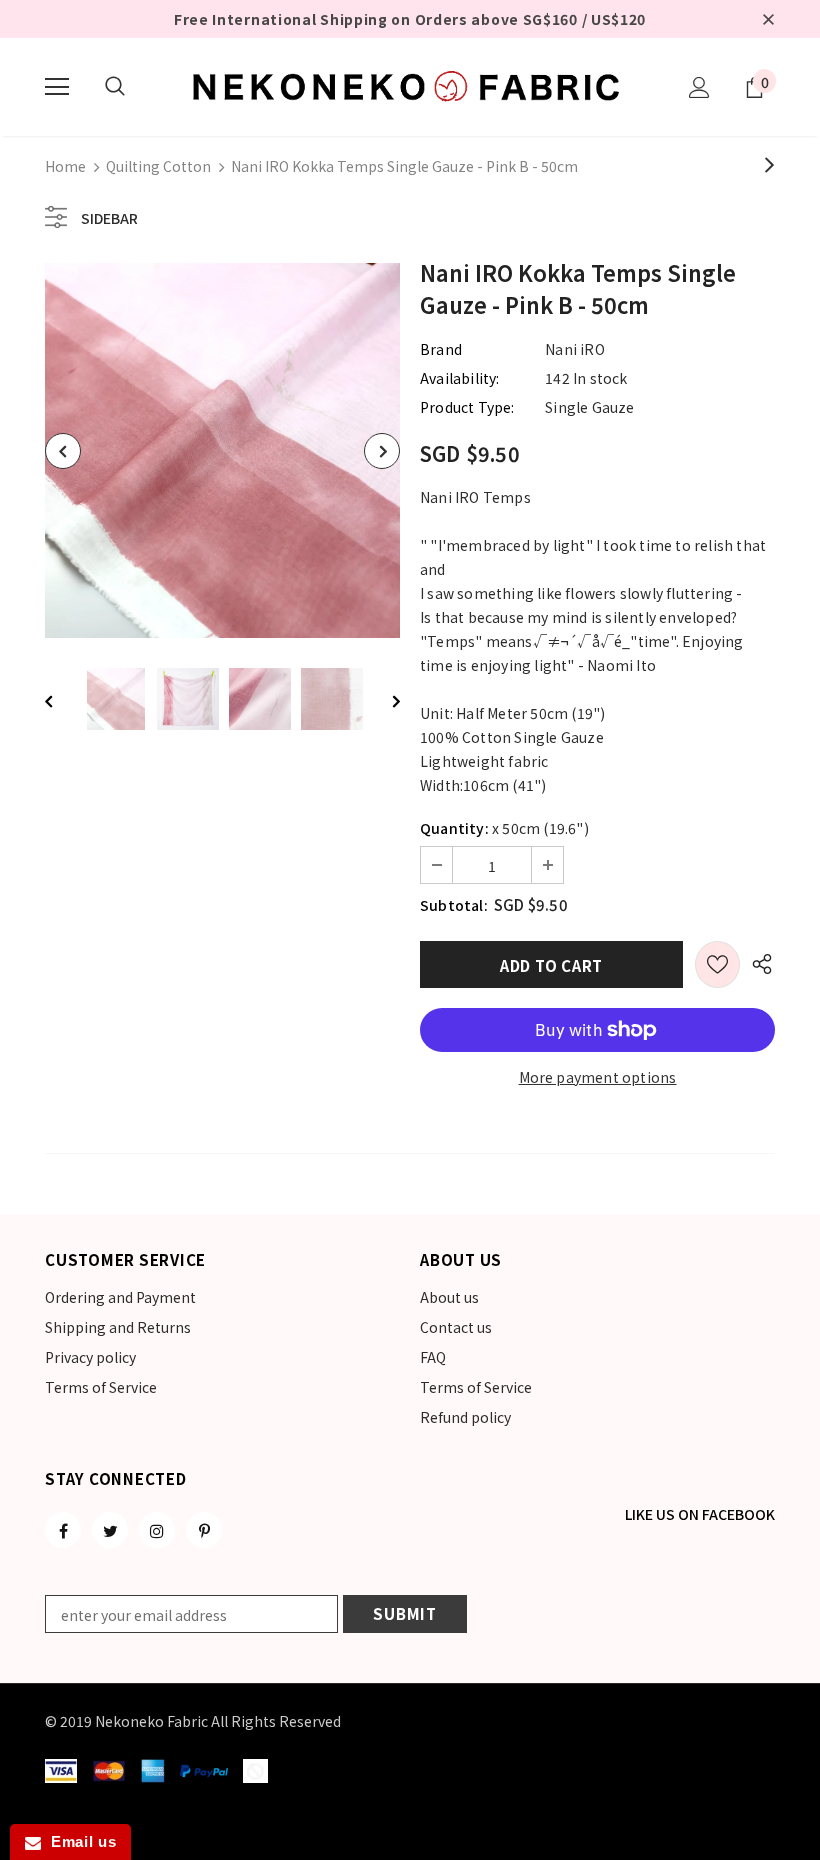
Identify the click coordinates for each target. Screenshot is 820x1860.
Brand (441, 349)
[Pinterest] (204, 1530)
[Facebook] (63, 1530)
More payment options (598, 1077)
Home (65, 166)
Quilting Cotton (158, 166)
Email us (78, 1841)
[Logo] (410, 86)
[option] (222, 450)
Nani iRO (575, 349)
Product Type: (467, 407)
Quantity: (454, 828)
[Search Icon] (115, 87)
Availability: (460, 378)
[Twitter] (110, 1530)
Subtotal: (454, 905)
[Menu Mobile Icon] (57, 87)
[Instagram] (157, 1530)
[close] (768, 19)
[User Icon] (699, 87)
